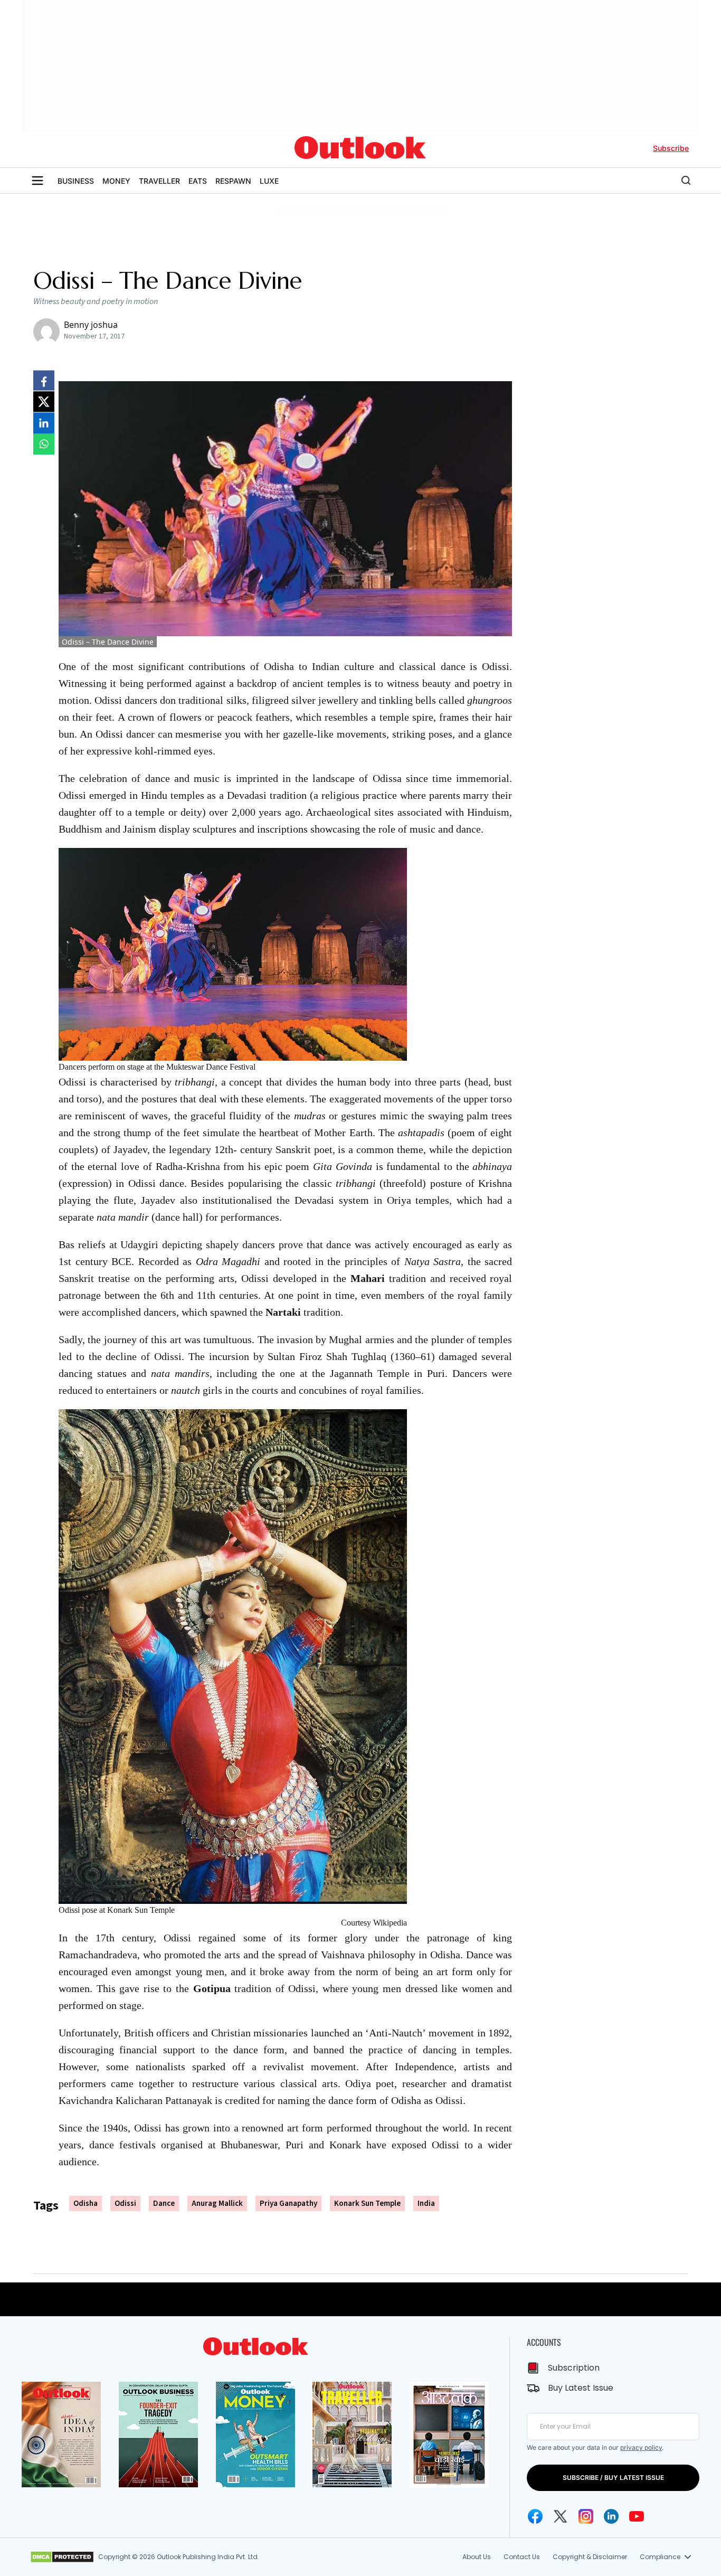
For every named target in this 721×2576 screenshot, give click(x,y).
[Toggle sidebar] (37, 181)
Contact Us (522, 2557)
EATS (198, 181)
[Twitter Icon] (561, 2516)
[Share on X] (44, 402)
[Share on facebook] (44, 381)
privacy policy (641, 2447)
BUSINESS (76, 181)
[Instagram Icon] (586, 2516)
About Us (477, 2557)
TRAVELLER (159, 181)
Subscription (574, 2368)
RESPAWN (233, 181)
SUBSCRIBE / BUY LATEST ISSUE (613, 2478)
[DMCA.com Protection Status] (62, 2557)
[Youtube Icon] (637, 2516)
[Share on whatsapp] (44, 444)
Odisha (86, 2204)
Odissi (125, 2204)
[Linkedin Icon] (611, 2516)
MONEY (116, 181)
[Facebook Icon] (535, 2516)
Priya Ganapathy (288, 2204)
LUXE (269, 181)
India (426, 2204)
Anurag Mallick (217, 2204)
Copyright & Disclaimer (590, 2557)
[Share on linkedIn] (44, 423)
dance (164, 2204)
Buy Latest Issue (581, 2388)
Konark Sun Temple (367, 2204)
